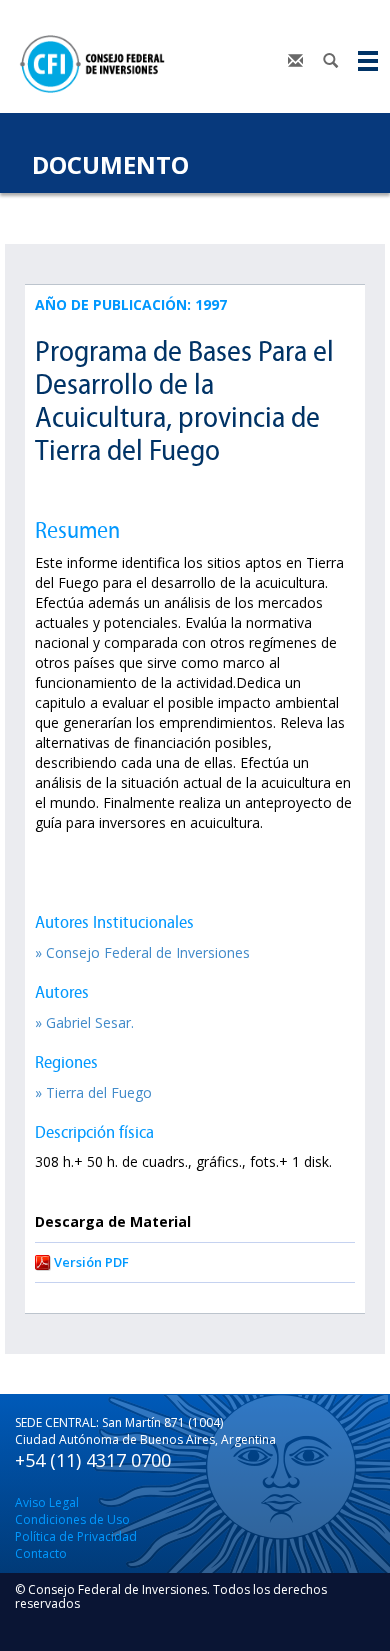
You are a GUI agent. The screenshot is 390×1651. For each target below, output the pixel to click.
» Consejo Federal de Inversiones (142, 952)
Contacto (41, 1553)
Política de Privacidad (76, 1536)
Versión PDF (91, 1262)
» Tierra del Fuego (93, 1092)
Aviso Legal (47, 1502)
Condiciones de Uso (72, 1519)
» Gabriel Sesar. (84, 1022)
